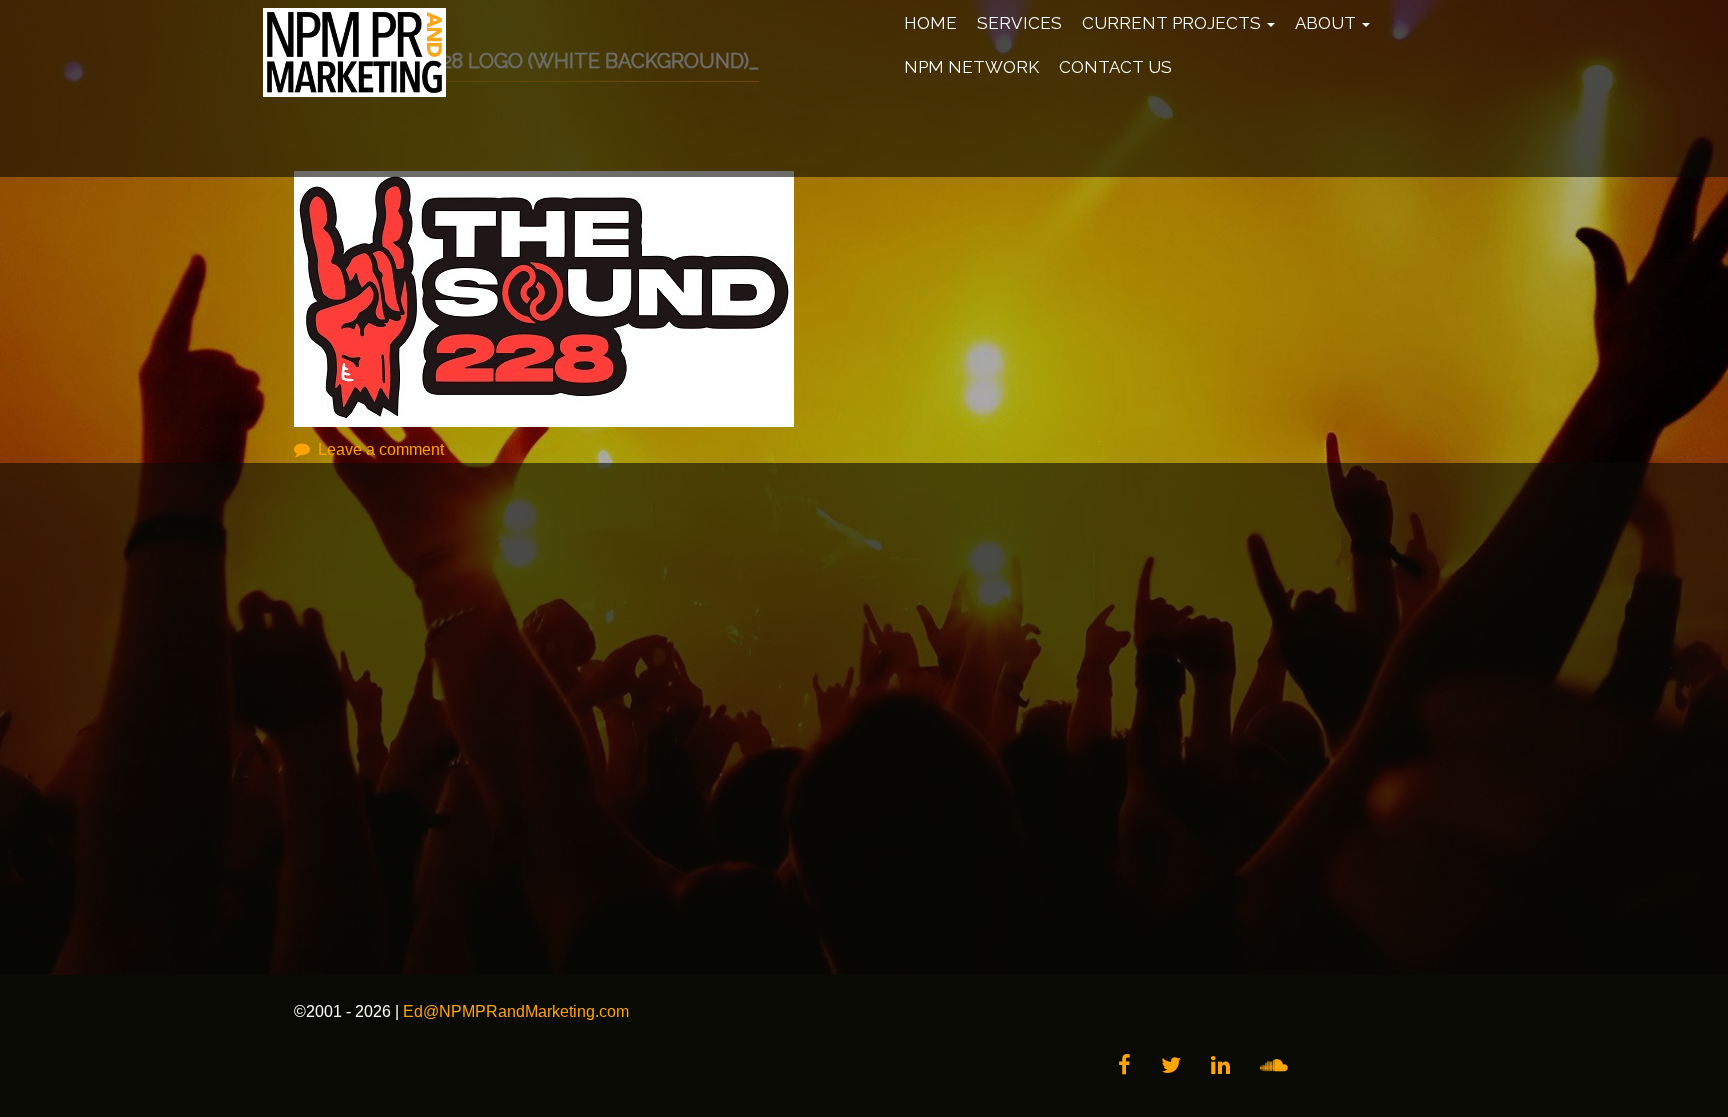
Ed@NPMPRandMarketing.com (516, 1011)
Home (930, 23)
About (1327, 23)
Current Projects (1173, 23)
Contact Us (1115, 67)
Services (1019, 23)
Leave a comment (381, 449)
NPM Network (971, 67)
